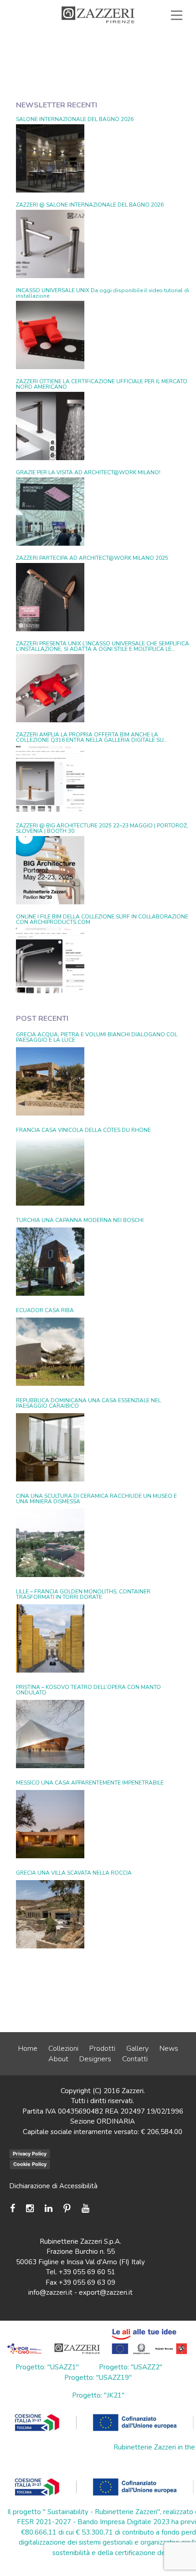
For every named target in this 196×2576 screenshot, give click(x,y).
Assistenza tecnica (140, 36)
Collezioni (63, 2049)
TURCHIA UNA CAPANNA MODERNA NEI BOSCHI (80, 1220)
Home (28, 2049)
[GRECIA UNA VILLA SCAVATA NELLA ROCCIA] (50, 1914)
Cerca (156, 56)
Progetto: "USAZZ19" (98, 2378)
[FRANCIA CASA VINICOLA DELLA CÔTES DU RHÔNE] (50, 1171)
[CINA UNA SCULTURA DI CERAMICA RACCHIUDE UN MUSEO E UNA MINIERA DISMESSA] (50, 1543)
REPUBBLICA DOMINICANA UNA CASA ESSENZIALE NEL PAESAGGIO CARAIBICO (88, 1403)
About (58, 2059)
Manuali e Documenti (61, 46)
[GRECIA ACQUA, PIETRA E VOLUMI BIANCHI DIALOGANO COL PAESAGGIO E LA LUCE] (50, 1081)
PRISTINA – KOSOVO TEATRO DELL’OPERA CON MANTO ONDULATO (88, 1690)
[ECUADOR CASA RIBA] (50, 1352)
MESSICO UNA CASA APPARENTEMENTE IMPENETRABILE (90, 1783)
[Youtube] (85, 2208)
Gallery (137, 2049)
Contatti (135, 2059)
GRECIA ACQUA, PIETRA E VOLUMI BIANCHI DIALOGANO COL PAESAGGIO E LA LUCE (97, 1037)
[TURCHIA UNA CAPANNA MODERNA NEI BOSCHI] (50, 1262)
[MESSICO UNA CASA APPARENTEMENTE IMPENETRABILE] (50, 1824)
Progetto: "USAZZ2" (131, 2367)
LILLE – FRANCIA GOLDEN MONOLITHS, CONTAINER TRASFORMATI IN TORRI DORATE (83, 1594)
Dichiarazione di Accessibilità (53, 2186)
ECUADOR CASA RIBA (45, 1310)
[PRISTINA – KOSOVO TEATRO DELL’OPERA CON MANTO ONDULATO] (50, 1734)
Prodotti (102, 2049)
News (169, 2049)
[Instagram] (30, 2208)
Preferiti (98, 56)
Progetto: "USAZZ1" (47, 2367)
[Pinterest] (67, 2208)
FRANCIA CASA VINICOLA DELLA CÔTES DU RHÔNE (83, 1130)
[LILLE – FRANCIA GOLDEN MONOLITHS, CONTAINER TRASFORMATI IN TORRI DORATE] (50, 1638)
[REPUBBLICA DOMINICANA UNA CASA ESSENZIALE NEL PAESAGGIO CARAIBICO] (50, 1447)
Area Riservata (145, 46)
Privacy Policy (30, 2154)
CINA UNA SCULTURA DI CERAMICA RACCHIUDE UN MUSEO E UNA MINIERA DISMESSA (96, 1499)
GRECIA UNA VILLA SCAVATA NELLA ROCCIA (74, 1873)
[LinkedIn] (49, 2208)
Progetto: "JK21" (98, 2395)
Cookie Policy (30, 2164)
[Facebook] (15, 2208)
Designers (95, 2059)
